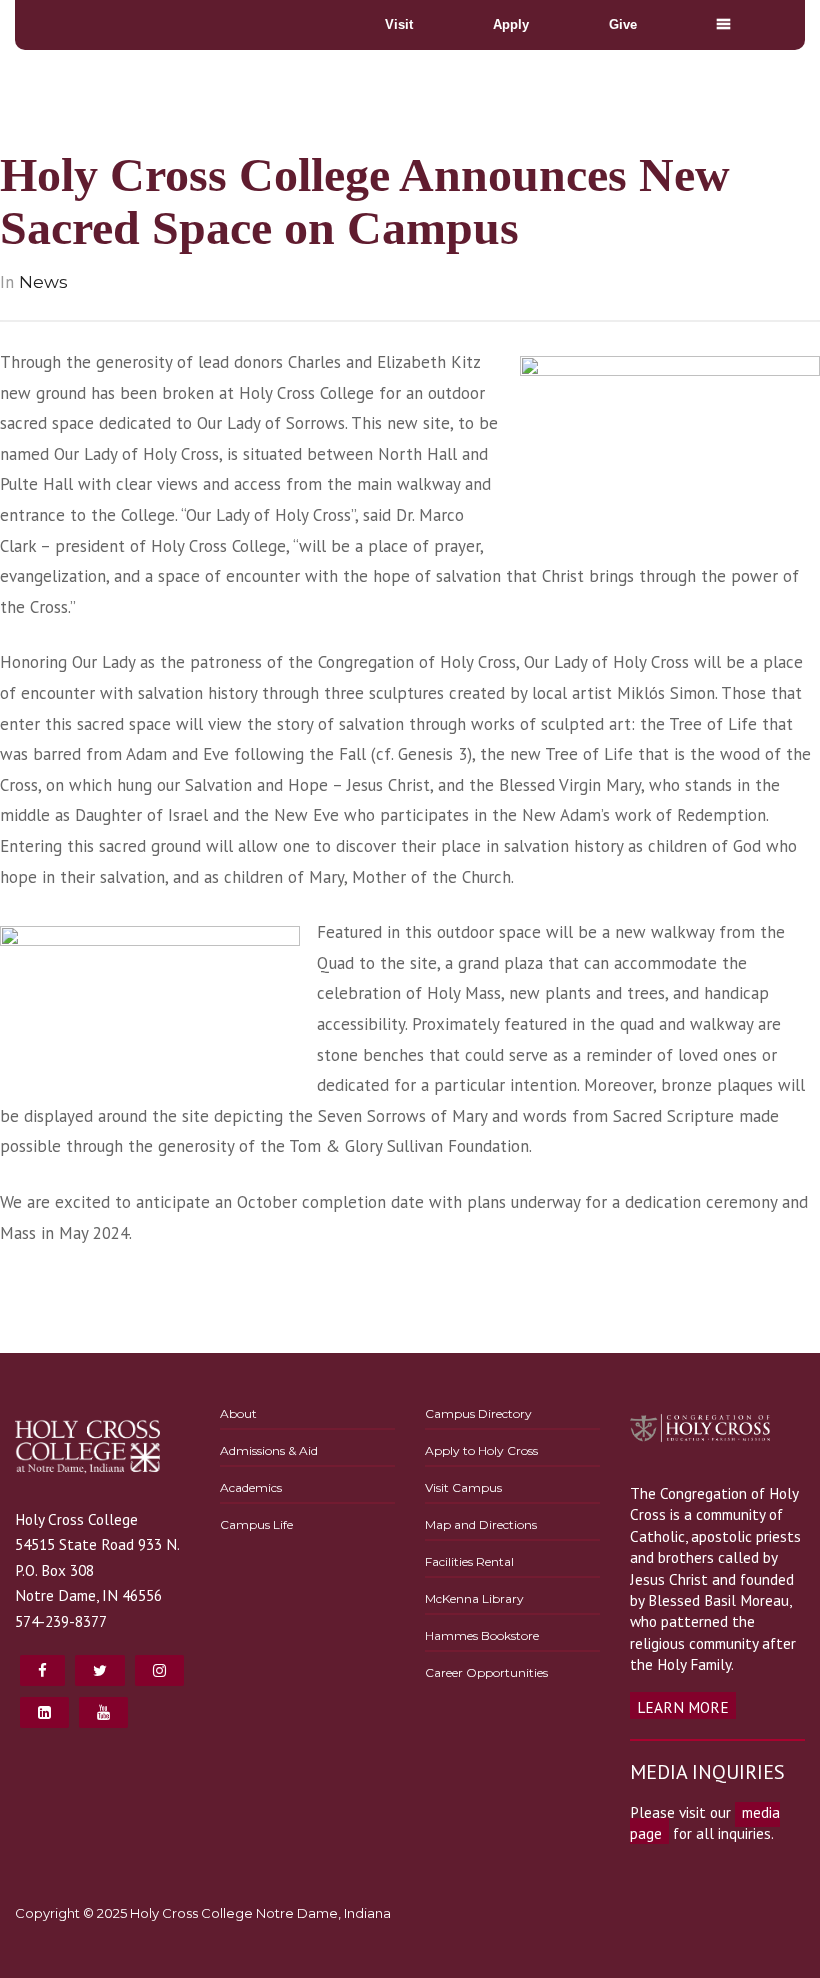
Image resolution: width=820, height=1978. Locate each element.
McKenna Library (474, 1598)
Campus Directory (478, 1413)
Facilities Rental (469, 1561)
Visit (399, 24)
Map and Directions (481, 1524)
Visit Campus (463, 1487)
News (43, 282)
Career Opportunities (486, 1672)
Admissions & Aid (269, 1450)
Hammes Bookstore (482, 1635)
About (238, 1413)
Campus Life (256, 1524)
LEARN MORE (683, 1707)
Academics (251, 1487)
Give (623, 24)
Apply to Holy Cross (481, 1450)
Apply (511, 24)
